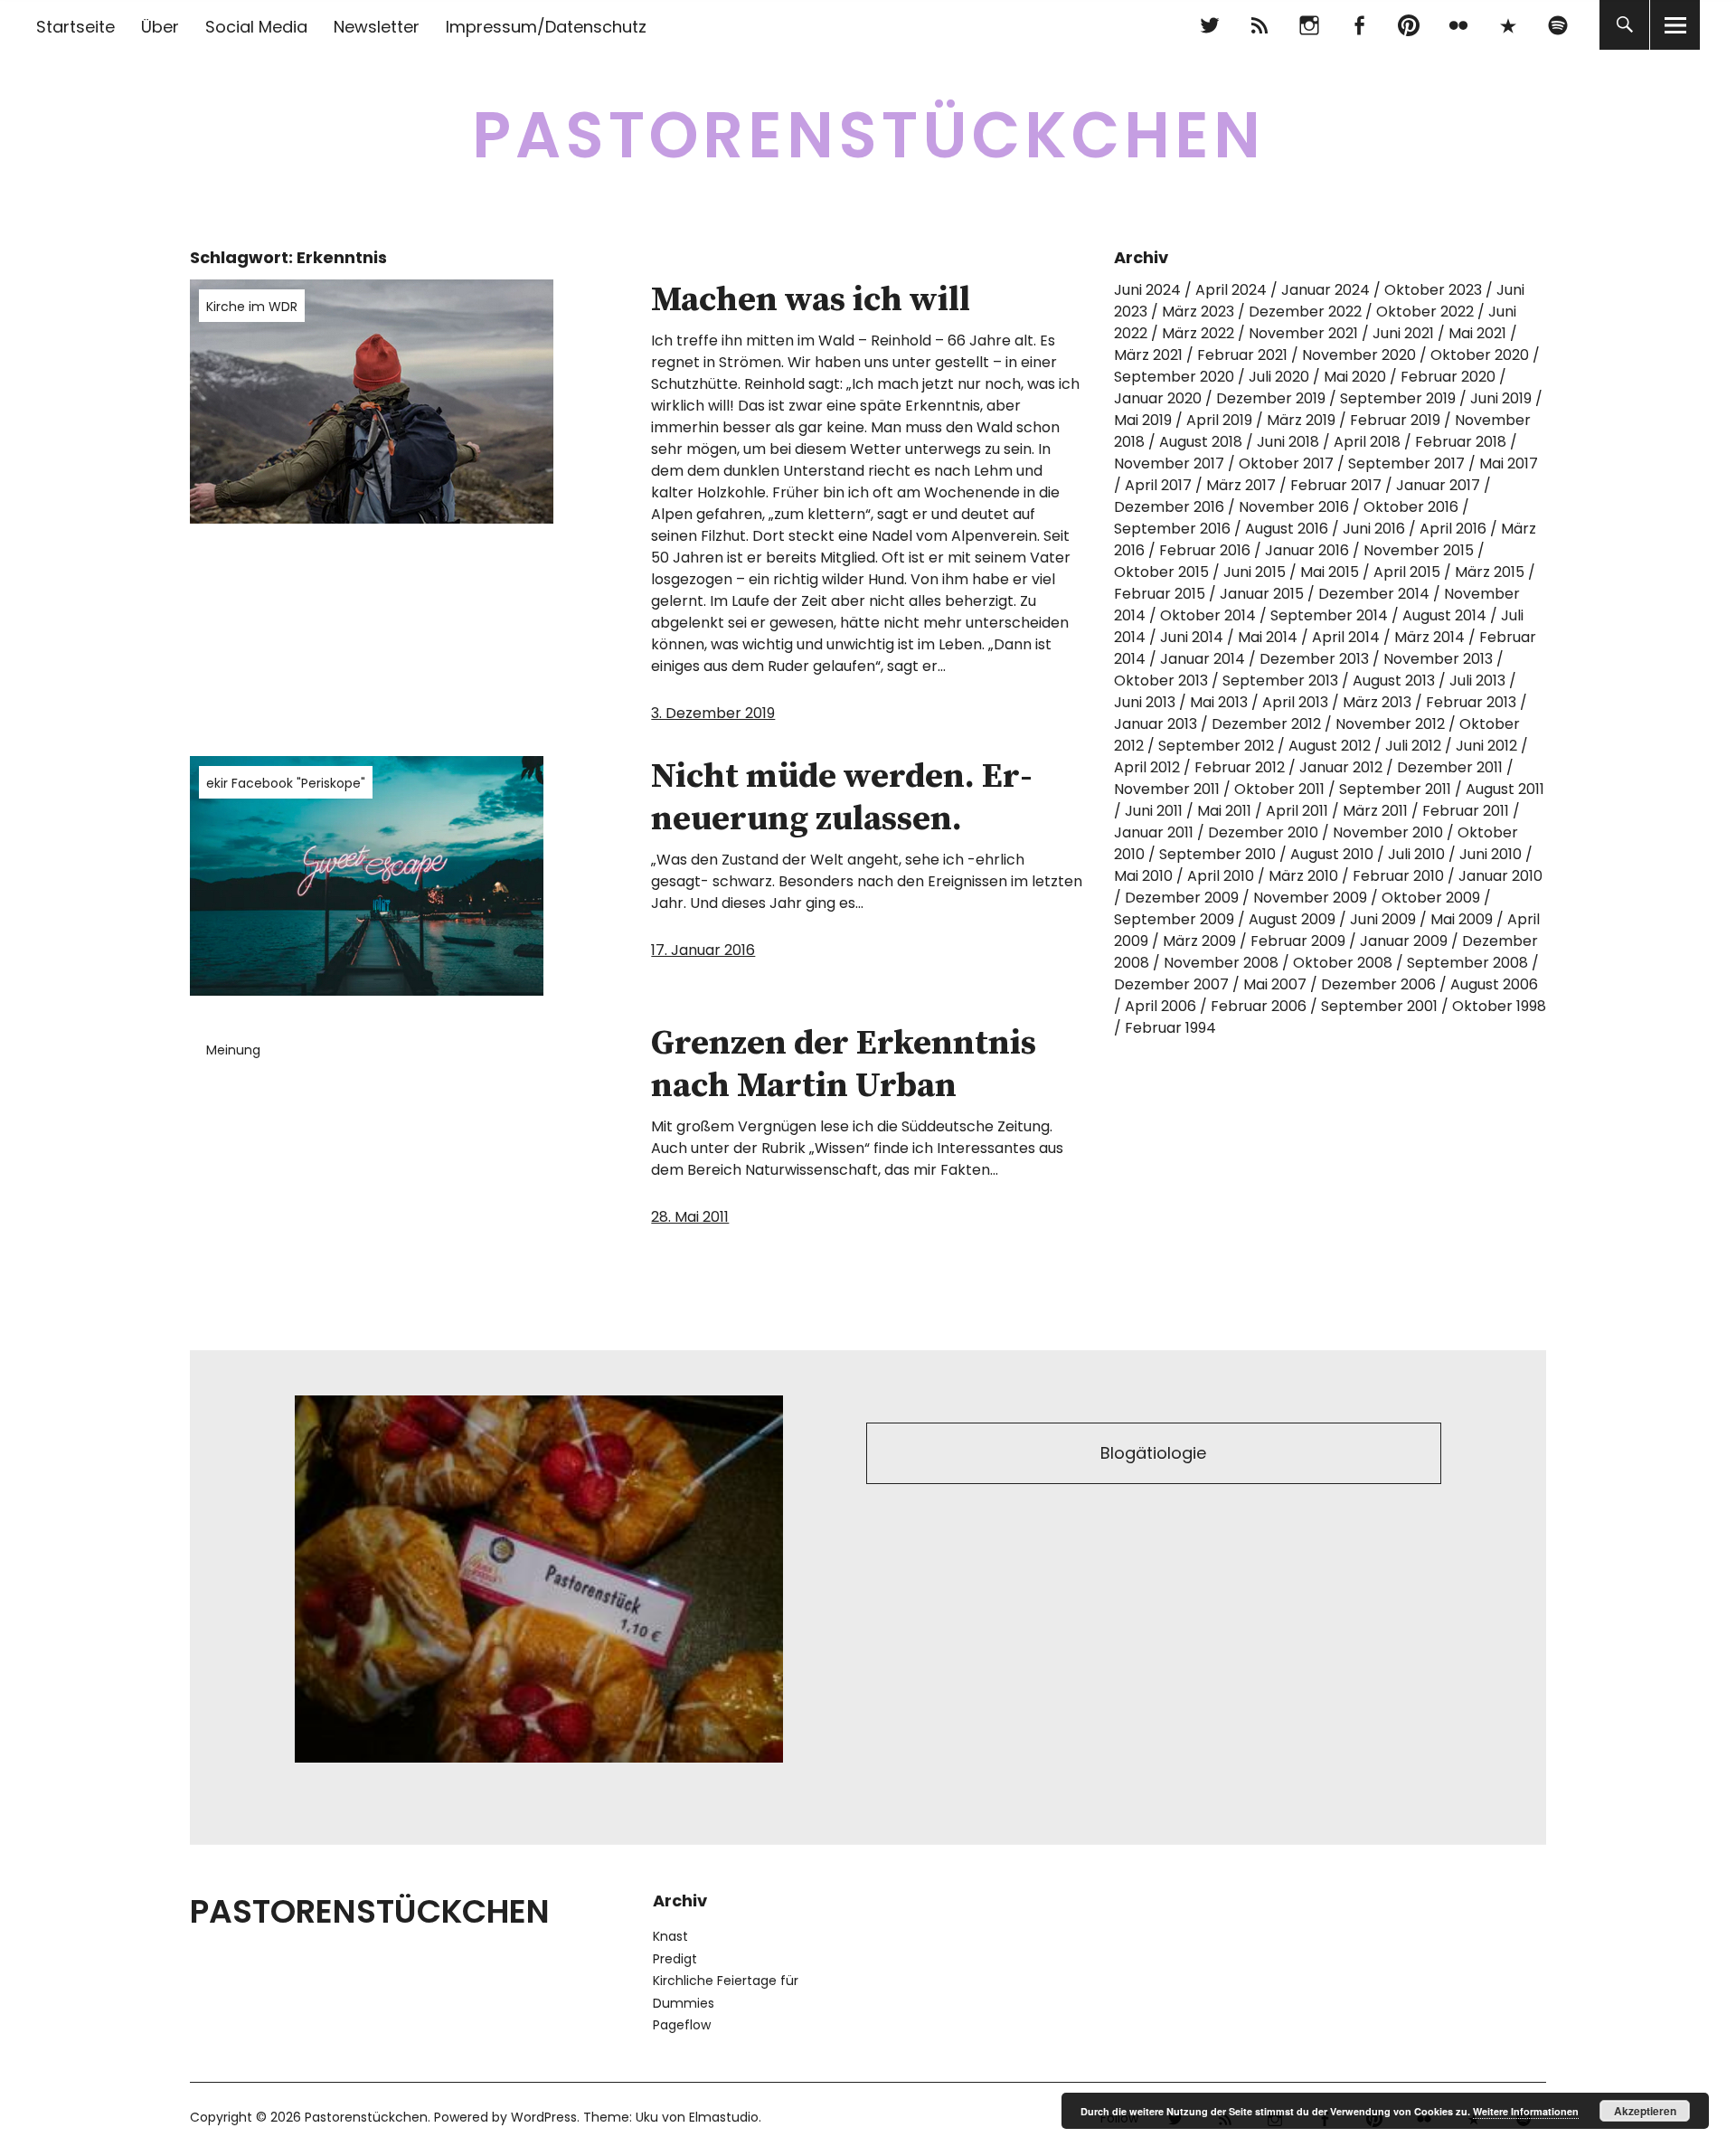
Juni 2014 (1192, 637)
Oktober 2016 (1411, 507)
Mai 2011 (1224, 811)
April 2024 (1231, 290)
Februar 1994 (1170, 1028)
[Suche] (1624, 25)
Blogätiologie (1153, 1453)
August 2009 (1292, 919)
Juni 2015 (1255, 572)
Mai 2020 (1355, 377)
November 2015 (1419, 550)
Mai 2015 (1330, 572)
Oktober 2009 (1431, 898)
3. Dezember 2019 (713, 713)
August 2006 (1494, 984)
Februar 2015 (1160, 594)
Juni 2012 (1486, 746)
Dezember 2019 (1271, 398)
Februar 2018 (1461, 442)
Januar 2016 (1307, 550)
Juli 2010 (1416, 854)
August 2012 (1330, 746)
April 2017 (1158, 485)
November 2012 (1390, 724)
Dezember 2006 (1378, 984)
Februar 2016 (1205, 550)
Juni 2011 (1154, 811)
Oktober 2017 (1286, 463)
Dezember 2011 (1450, 767)
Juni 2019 (1501, 398)
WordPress (544, 2117)
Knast (670, 1936)
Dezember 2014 (1374, 594)
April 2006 (1160, 1006)
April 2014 (1346, 637)
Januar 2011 (1154, 832)
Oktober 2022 (1425, 312)
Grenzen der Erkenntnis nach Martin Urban (844, 1065)
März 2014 (1429, 637)
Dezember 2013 (1314, 659)
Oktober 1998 (1499, 1006)
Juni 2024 (1147, 290)
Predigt (675, 1959)
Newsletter (377, 27)
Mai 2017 (1509, 463)
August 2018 (1201, 442)
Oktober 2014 (1208, 615)
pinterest (1408, 25)
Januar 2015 (1262, 594)
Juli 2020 (1279, 377)
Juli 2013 (1477, 681)
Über (160, 27)
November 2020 (1359, 355)
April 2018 (1367, 442)
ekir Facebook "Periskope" (286, 783)
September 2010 (1217, 854)
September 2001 (1379, 1006)
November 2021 (1303, 333)
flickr (1458, 25)
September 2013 (1280, 681)
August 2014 (1444, 615)
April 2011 (1297, 811)
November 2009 (1310, 898)
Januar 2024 (1326, 290)
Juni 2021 (1403, 333)
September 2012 (1216, 746)
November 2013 (1438, 659)
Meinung (233, 1050)
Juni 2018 (1288, 442)
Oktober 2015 (1161, 572)
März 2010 (1303, 876)
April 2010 (1221, 876)
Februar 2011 (1466, 811)
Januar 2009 (1404, 941)
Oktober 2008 (1343, 963)
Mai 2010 (1143, 876)
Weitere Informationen (1526, 2111)
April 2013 (1295, 702)
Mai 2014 (1268, 637)
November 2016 (1294, 507)
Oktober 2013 (1161, 681)
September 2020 (1174, 377)
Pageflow (682, 2025)
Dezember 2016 (1169, 507)
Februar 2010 (1398, 876)
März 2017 (1241, 485)
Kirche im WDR (252, 307)
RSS (1259, 25)
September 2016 (1172, 529)
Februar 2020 (1448, 377)
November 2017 (1169, 463)
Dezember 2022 (1305, 312)
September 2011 (1395, 789)
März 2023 (1198, 312)
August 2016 (1287, 529)
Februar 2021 (1242, 355)
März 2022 (1198, 333)
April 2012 (1147, 767)
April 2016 (1453, 529)
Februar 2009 (1298, 941)
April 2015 (1407, 572)
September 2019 (1398, 398)
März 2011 (1375, 811)
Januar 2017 (1438, 485)
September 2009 (1174, 919)
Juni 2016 (1374, 529)
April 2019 (1219, 420)
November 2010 (1388, 832)
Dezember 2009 (1182, 898)
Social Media (256, 27)
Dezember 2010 (1263, 832)
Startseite (75, 27)
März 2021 (1148, 355)
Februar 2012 (1240, 767)
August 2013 (1394, 681)
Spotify (1557, 25)
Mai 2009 (1462, 919)
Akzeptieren (1645, 2111)
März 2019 (1301, 420)
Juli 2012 (1413, 746)
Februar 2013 (1471, 702)
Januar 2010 (1500, 876)
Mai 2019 (1143, 420)
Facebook (1359, 25)
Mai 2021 (1477, 333)
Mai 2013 (1219, 702)
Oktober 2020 (1480, 355)
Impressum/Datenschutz (546, 27)
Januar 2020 (1158, 398)
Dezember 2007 (1171, 984)
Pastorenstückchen (868, 135)
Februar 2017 (1336, 485)
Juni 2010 (1491, 854)
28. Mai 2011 (690, 1217)
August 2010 (1332, 854)
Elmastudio (724, 2117)
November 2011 (1167, 789)
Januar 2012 (1341, 767)
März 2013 (1377, 702)
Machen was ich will (811, 300)
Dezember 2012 (1266, 724)
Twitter (1209, 25)
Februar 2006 (1259, 1006)
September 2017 (1406, 463)
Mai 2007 (1275, 984)
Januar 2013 (1156, 724)
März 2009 (1199, 941)
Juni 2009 (1383, 919)
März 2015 (1490, 572)
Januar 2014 (1203, 659)
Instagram (1309, 25)
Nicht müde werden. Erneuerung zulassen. (842, 799)
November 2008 (1221, 963)
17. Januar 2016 (703, 950)
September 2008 (1467, 963)
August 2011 (1505, 789)
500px (1508, 25)
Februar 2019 (1395, 420)
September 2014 (1329, 615)
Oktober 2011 (1279, 789)
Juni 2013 (1145, 702)
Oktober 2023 (1433, 290)
